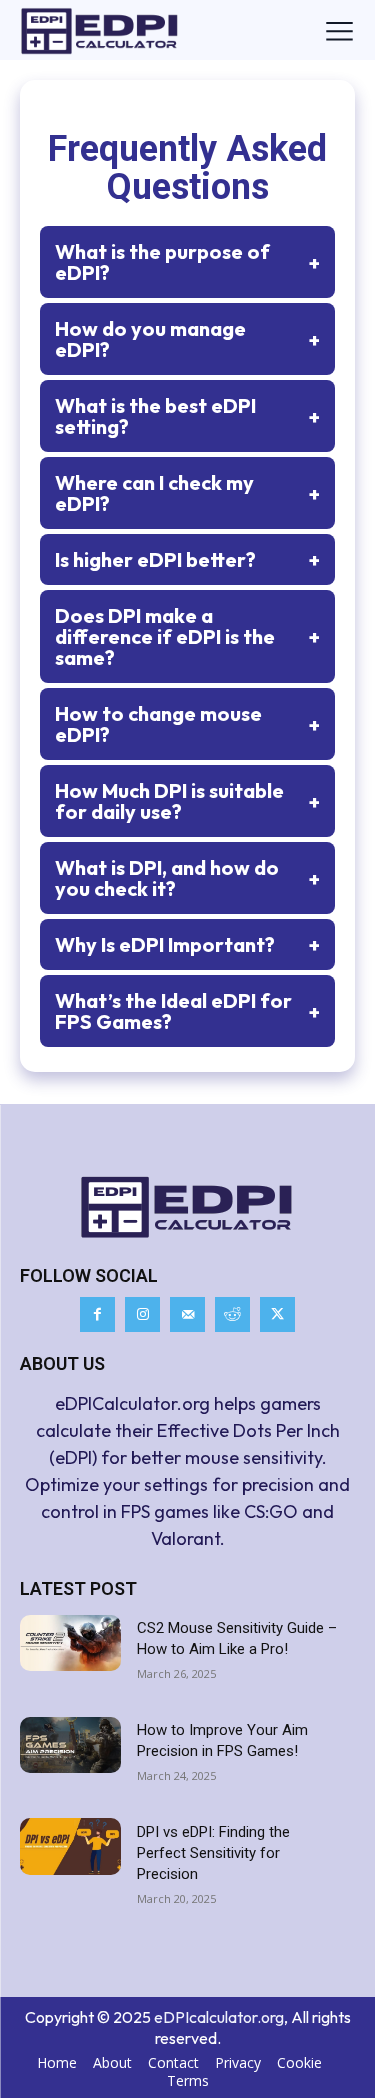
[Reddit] (232, 1314)
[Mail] (187, 1314)
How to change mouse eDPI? (187, 724)
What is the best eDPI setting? (187, 416)
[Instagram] (142, 1314)
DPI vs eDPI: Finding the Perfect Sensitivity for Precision (213, 1853)
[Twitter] (277, 1314)
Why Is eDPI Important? (187, 944)
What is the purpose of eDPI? (187, 262)
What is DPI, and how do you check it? (187, 878)
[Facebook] (97, 1314)
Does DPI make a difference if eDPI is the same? (187, 636)
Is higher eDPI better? (187, 559)
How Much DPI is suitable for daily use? (187, 801)
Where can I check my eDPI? (187, 493)
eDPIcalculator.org (219, 2017)
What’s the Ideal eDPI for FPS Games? (187, 1011)
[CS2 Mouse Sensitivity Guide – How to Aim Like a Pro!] (70, 1643)
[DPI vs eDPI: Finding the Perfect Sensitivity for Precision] (70, 1846)
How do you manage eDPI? (187, 339)
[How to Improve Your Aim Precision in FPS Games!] (70, 1745)
